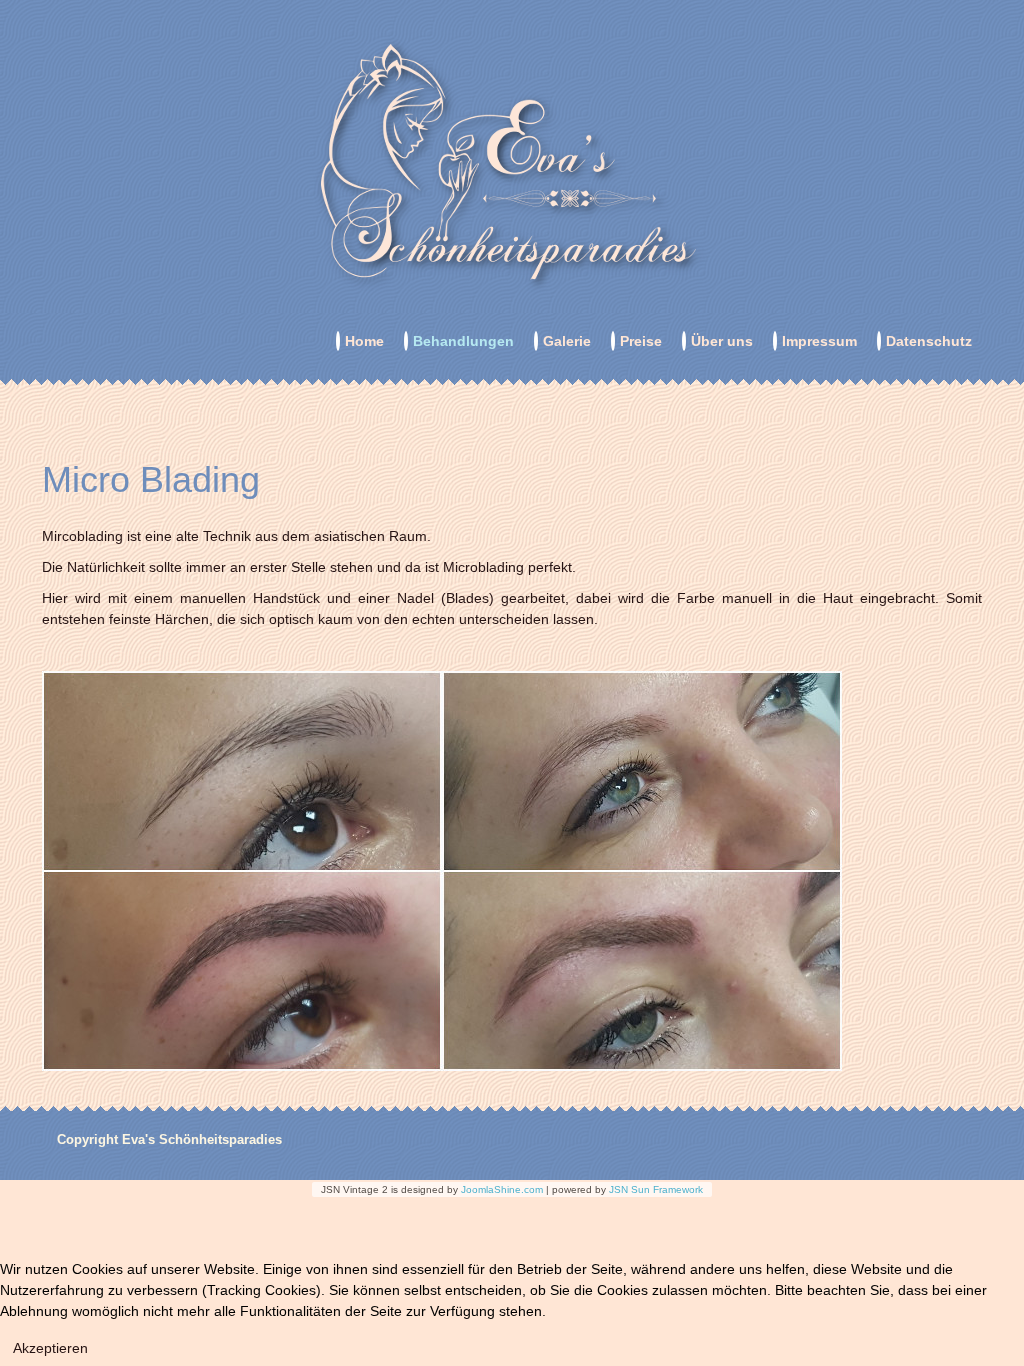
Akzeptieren (50, 1348)
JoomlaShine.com (502, 1189)
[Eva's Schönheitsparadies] (512, 165)
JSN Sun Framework (656, 1189)
